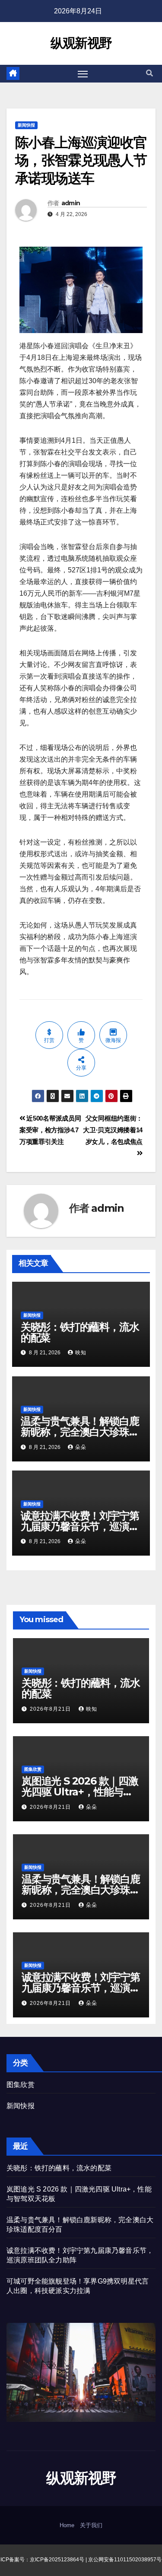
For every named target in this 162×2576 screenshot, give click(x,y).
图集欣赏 (33, 1769)
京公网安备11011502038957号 (125, 2560)
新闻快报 (26, 125)
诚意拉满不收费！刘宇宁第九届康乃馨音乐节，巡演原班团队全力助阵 (80, 1526)
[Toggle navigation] (83, 74)
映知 (81, 1353)
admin (71, 203)
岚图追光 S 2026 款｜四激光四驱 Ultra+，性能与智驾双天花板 (80, 1792)
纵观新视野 (81, 43)
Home (67, 2525)
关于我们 (91, 2525)
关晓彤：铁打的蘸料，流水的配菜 (80, 1332)
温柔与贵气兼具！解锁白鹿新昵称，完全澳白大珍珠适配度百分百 (80, 1432)
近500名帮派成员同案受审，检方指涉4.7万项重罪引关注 (50, 1130)
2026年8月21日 (51, 1709)
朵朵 (81, 1447)
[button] (149, 73)
